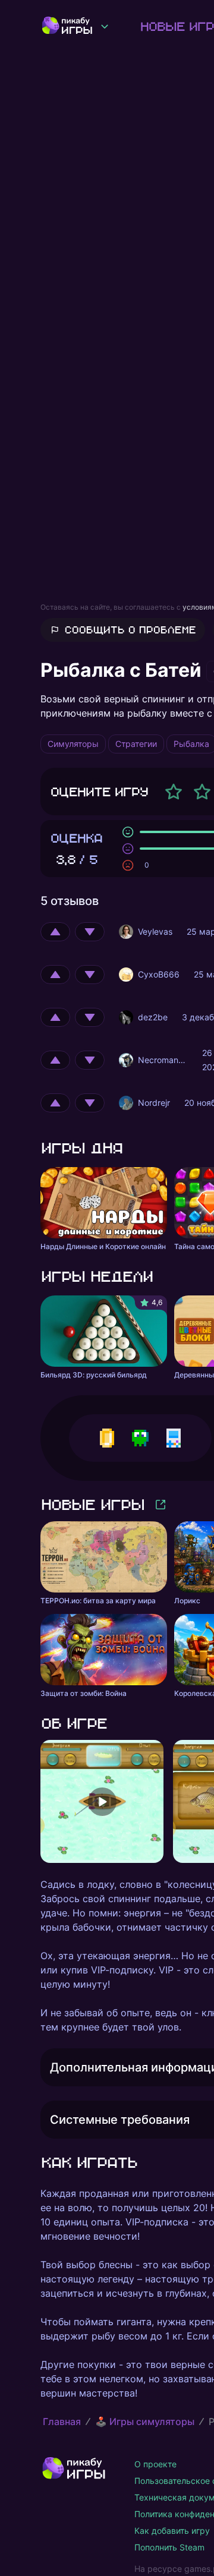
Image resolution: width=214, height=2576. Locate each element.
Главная (62, 2421)
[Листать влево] (40, 1802)
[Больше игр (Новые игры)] (160, 1505)
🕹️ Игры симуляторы (145, 2421)
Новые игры (92, 1504)
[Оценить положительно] (55, 932)
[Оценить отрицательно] (90, 932)
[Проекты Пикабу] (105, 26)
